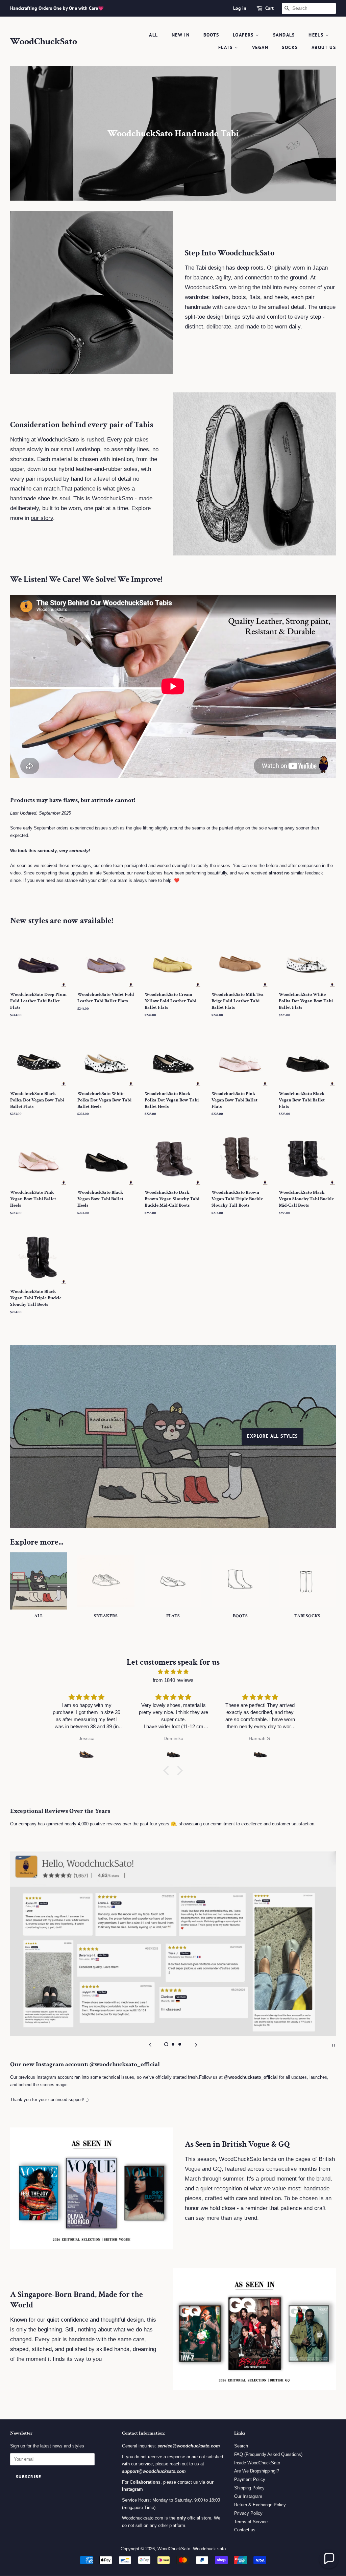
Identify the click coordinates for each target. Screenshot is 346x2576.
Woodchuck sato (209, 2549)
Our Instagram (248, 2496)
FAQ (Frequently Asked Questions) (268, 2454)
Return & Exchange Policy (260, 2505)
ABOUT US (324, 47)
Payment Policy (250, 2479)
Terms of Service (251, 2522)
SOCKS (290, 47)
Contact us (245, 2530)
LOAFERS (244, 35)
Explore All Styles (272, 1436)
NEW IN (181, 35)
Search (241, 2446)
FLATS (226, 47)
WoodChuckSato (44, 42)
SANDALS (284, 35)
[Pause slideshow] (333, 2045)
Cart (269, 8)
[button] (168, 1771)
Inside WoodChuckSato (257, 2463)
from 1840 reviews (173, 1680)
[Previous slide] (150, 2045)
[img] (173, 1672)
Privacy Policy (248, 2513)
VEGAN (260, 47)
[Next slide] (196, 2045)
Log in (240, 8)
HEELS (317, 35)
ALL (153, 35)
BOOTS (211, 35)
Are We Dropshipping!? (257, 2471)
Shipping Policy (249, 2488)
